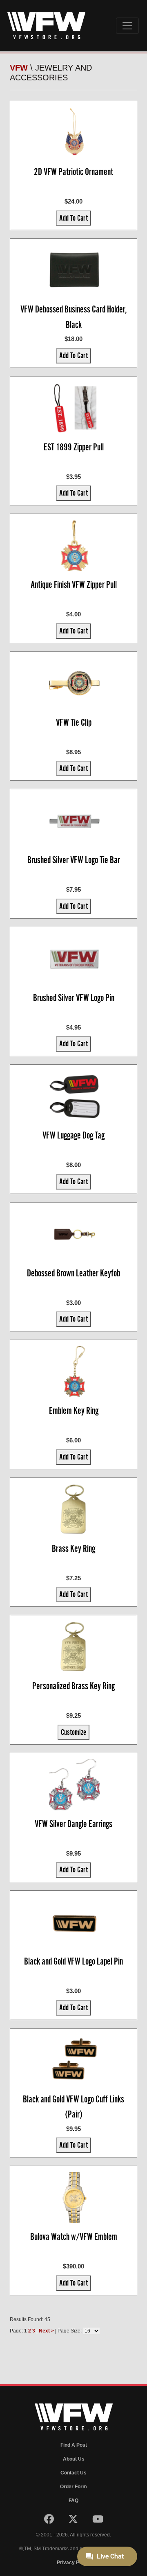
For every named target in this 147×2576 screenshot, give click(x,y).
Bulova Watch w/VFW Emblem (74, 2237)
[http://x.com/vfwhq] (74, 2521)
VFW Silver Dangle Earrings (73, 1824)
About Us (74, 2459)
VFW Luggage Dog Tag (73, 1135)
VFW (19, 68)
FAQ (73, 2501)
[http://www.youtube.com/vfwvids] (98, 2521)
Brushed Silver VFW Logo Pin (74, 998)
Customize (73, 1732)
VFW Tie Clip (74, 722)
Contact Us (73, 2473)
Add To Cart (73, 218)
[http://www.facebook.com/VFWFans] (50, 2521)
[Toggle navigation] (127, 26)
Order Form (73, 2487)
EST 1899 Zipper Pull (74, 447)
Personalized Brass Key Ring (73, 1686)
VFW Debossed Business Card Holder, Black (74, 317)
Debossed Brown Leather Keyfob (73, 1273)
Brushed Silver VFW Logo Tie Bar (74, 860)
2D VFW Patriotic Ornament (73, 172)
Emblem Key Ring (74, 1411)
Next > (46, 2331)
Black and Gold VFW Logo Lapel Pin (73, 1961)
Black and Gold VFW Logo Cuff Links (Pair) (73, 2107)
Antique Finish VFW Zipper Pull (74, 585)
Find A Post (74, 2445)
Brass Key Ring (73, 1548)
